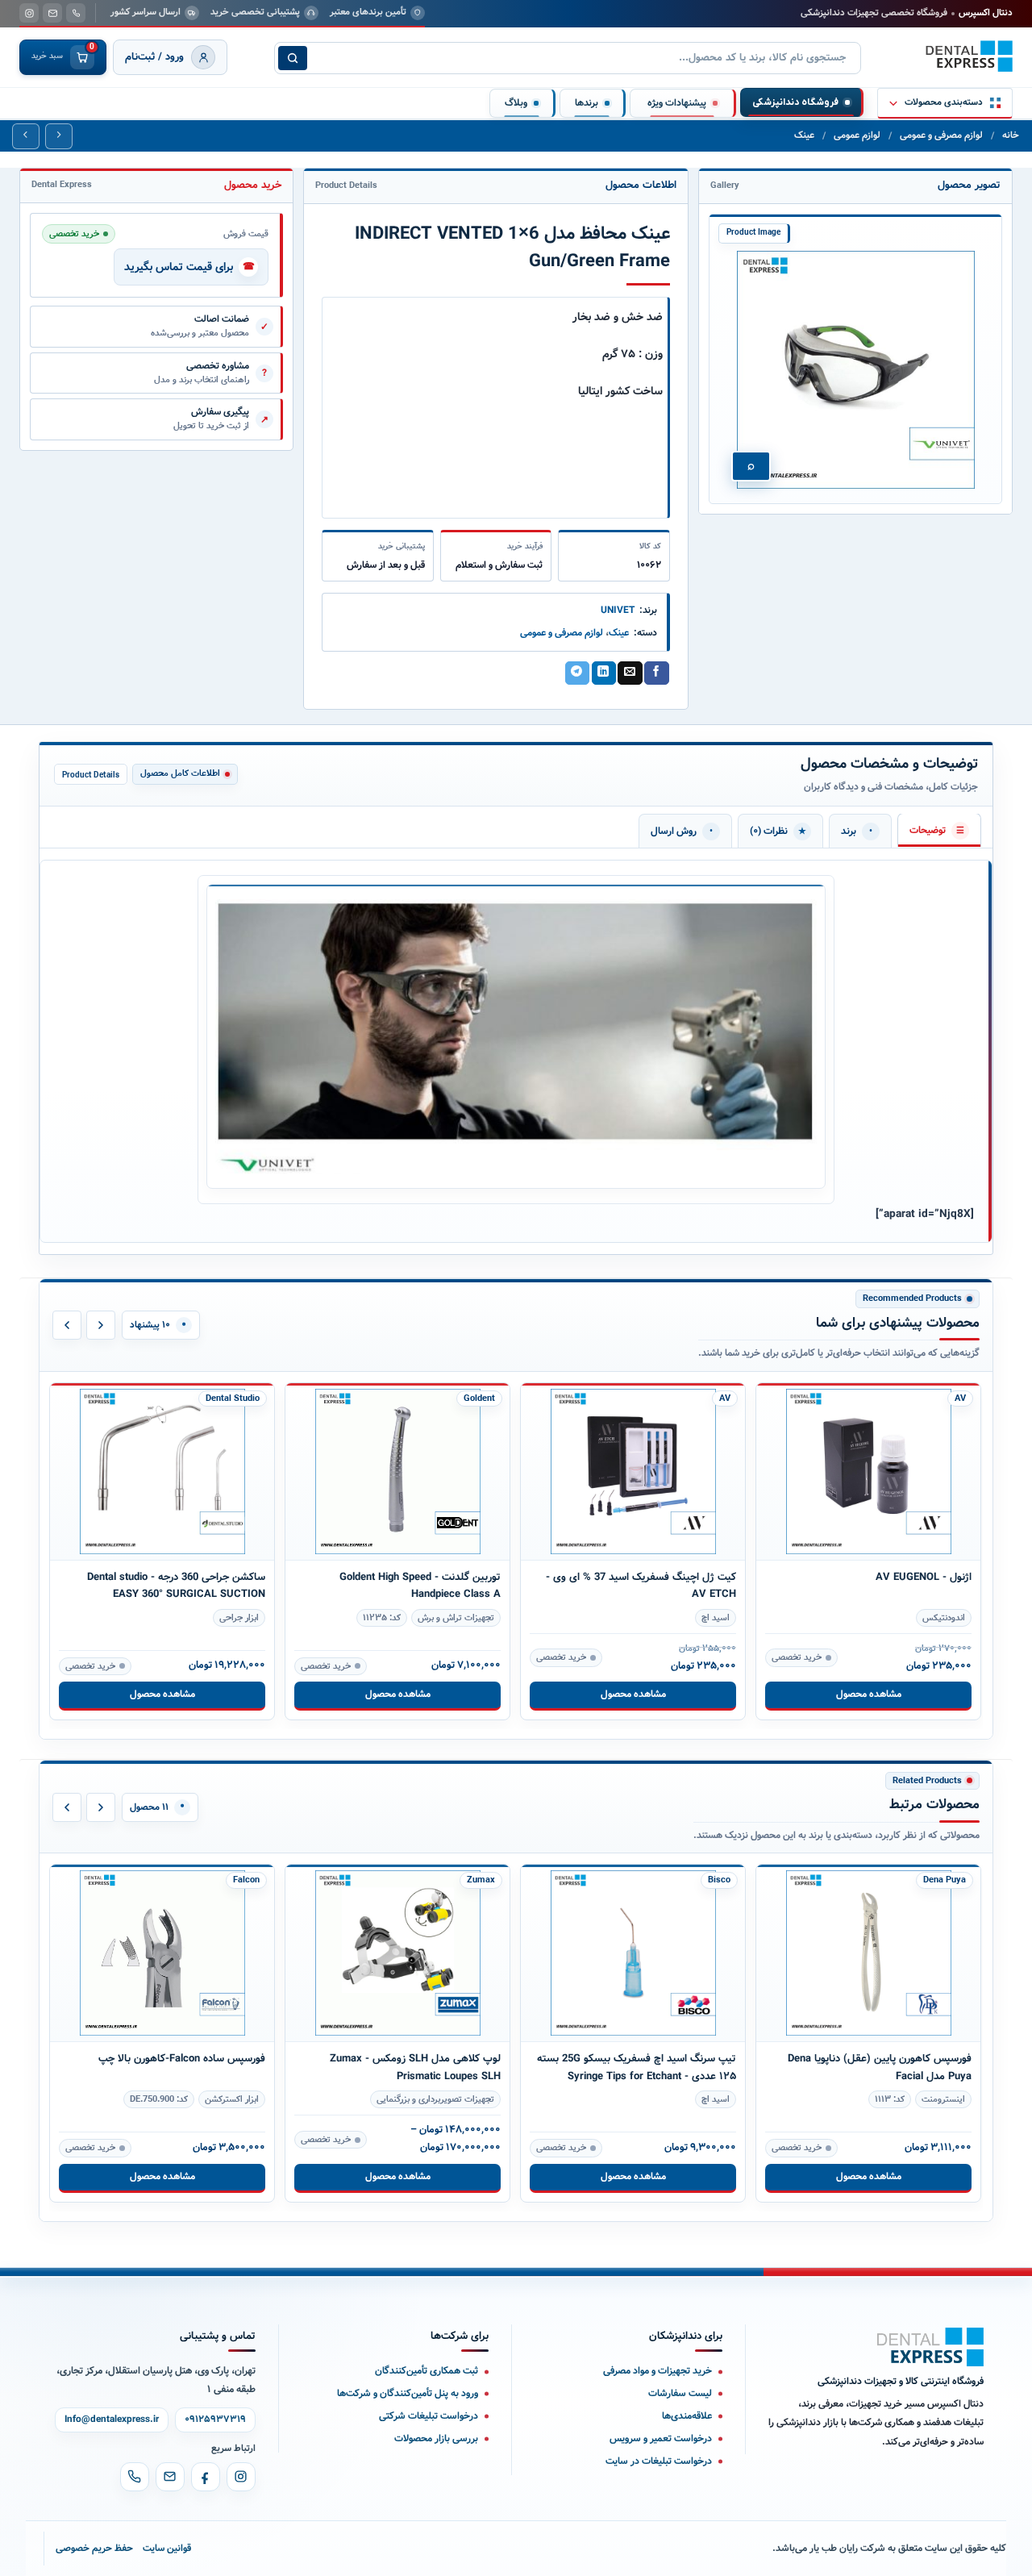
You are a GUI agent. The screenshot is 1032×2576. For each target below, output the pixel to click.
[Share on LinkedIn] (604, 673)
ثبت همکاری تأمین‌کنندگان (427, 2371)
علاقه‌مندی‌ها (687, 2416)
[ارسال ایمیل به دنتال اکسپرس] (52, 13)
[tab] (939, 830)
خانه (1011, 135)
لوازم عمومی (857, 135)
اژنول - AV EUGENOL (688, 1577)
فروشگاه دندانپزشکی (795, 102)
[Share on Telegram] (577, 673)
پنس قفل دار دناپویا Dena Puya (902, 2021)
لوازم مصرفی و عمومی (941, 135)
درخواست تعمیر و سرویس (661, 2438)
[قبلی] (67, 1325)
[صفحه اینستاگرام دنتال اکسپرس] (29, 13)
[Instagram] (241, 2477)
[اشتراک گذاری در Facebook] (656, 673)
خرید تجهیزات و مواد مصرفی (657, 2371)
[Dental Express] (930, 2347)
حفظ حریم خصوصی (94, 2548)
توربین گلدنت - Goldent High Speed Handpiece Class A (185, 1586)
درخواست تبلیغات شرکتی (429, 2416)
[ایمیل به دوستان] (630, 673)
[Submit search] (293, 58)
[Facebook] (206, 2477)
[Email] (170, 2477)
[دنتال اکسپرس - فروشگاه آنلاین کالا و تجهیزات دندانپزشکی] (969, 56)
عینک (804, 135)
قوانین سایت (167, 2548)
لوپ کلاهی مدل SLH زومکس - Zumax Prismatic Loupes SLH (180, 2067)
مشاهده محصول (162, 1694)
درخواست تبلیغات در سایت (659, 2461)
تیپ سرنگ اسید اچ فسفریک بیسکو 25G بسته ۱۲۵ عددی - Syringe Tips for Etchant (401, 2067)
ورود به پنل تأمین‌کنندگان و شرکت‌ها (408, 2393)
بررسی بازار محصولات (436, 2438)
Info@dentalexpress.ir (112, 2420)
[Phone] (135, 2477)
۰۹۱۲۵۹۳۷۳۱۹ (215, 2420)
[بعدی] (101, 1325)
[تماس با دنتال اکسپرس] (76, 13)
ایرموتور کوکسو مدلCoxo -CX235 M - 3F (880, 1538)
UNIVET (618, 610)
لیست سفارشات (680, 2393)
